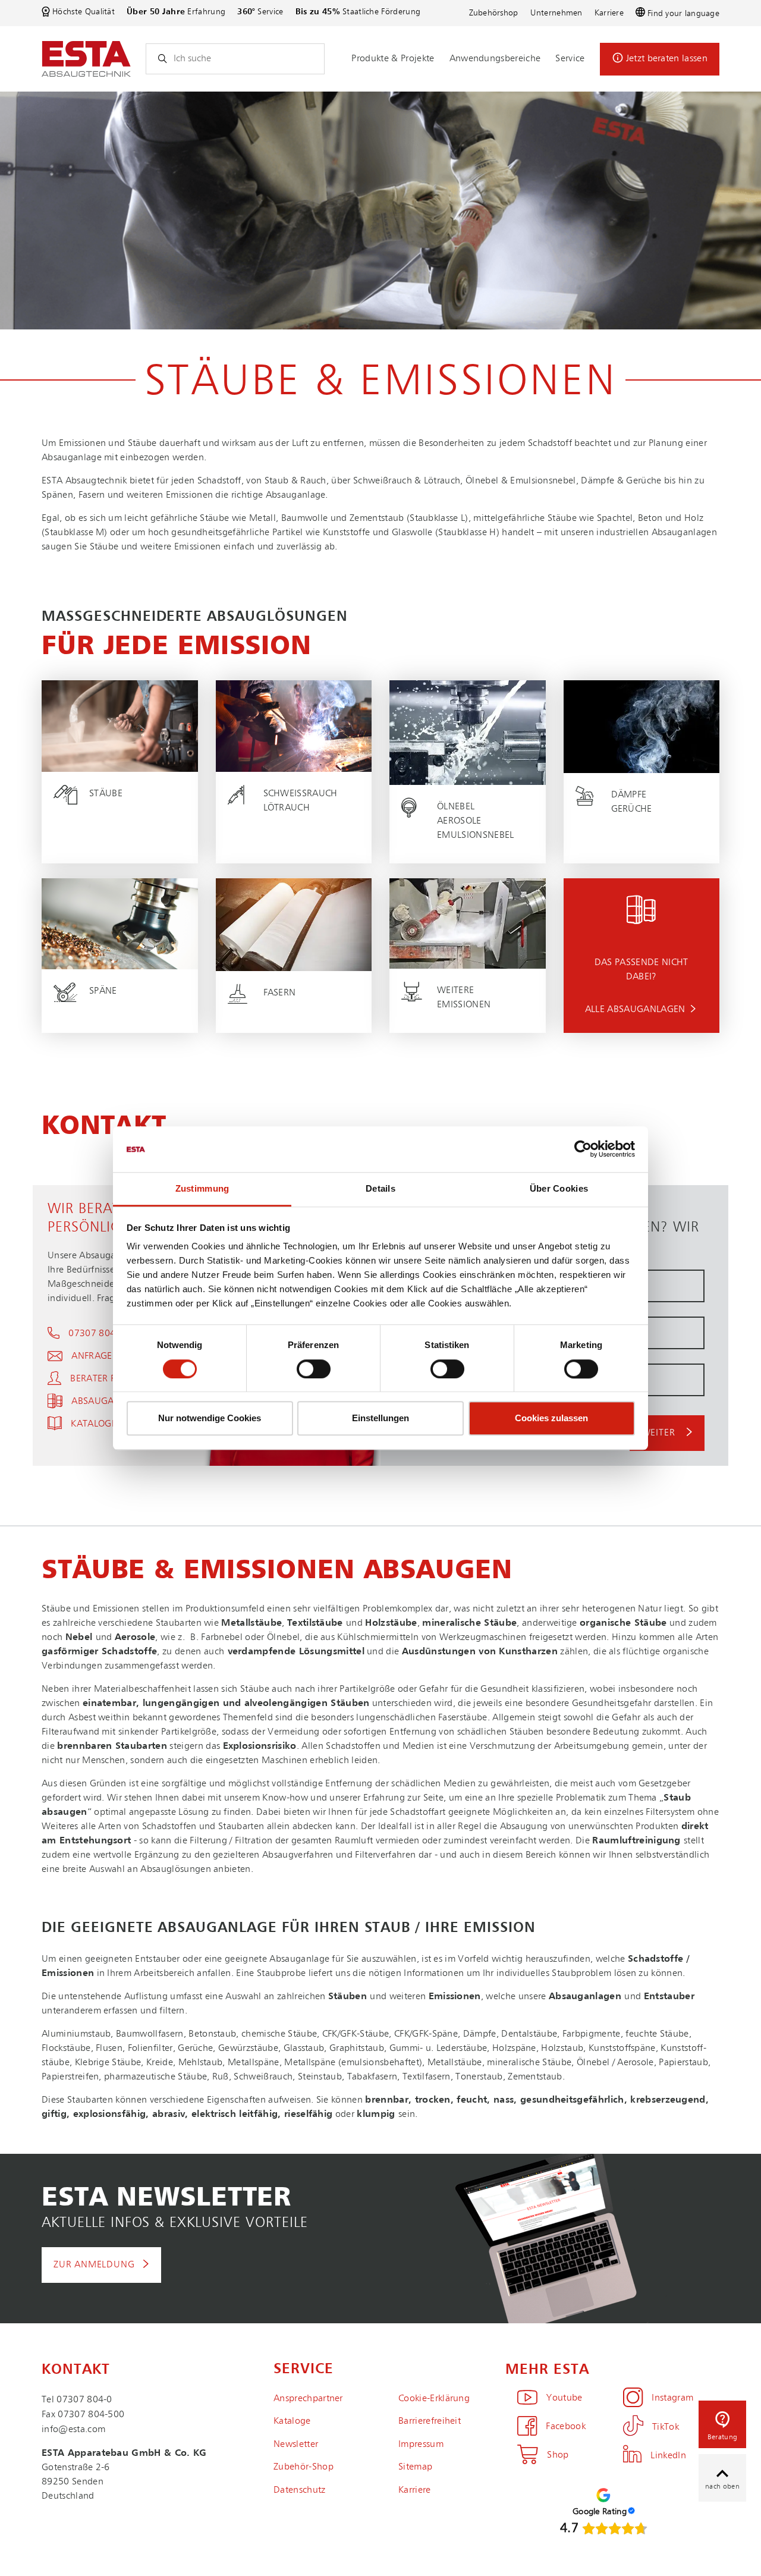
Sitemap (415, 2467)
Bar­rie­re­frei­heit (430, 2421)
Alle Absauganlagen (635, 1010)
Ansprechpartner (308, 2399)
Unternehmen (556, 13)
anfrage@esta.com (119, 1356)
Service (570, 59)
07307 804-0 (96, 1334)
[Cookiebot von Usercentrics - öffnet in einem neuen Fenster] (583, 1149)
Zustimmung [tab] (202, 1188)
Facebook (566, 2427)
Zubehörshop (494, 13)
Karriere (609, 13)
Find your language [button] (683, 14)
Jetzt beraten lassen (667, 59)
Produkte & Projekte (393, 59)
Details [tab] (380, 1188)
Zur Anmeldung (94, 2265)
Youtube (564, 2398)
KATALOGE (94, 1424)
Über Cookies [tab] (559, 1188)
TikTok (666, 2427)
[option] (380, 211)
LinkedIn (668, 2456)
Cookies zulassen (551, 1418)
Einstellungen (380, 1418)
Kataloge (292, 2421)
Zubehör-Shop (304, 2467)
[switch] (314, 1369)
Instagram (672, 2398)
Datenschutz (300, 2490)
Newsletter (296, 2445)
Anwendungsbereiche (495, 59)
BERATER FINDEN (106, 1379)
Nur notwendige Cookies (210, 1418)
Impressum (421, 2445)
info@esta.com (73, 2430)
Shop (558, 2455)
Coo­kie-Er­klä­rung (434, 2399)
